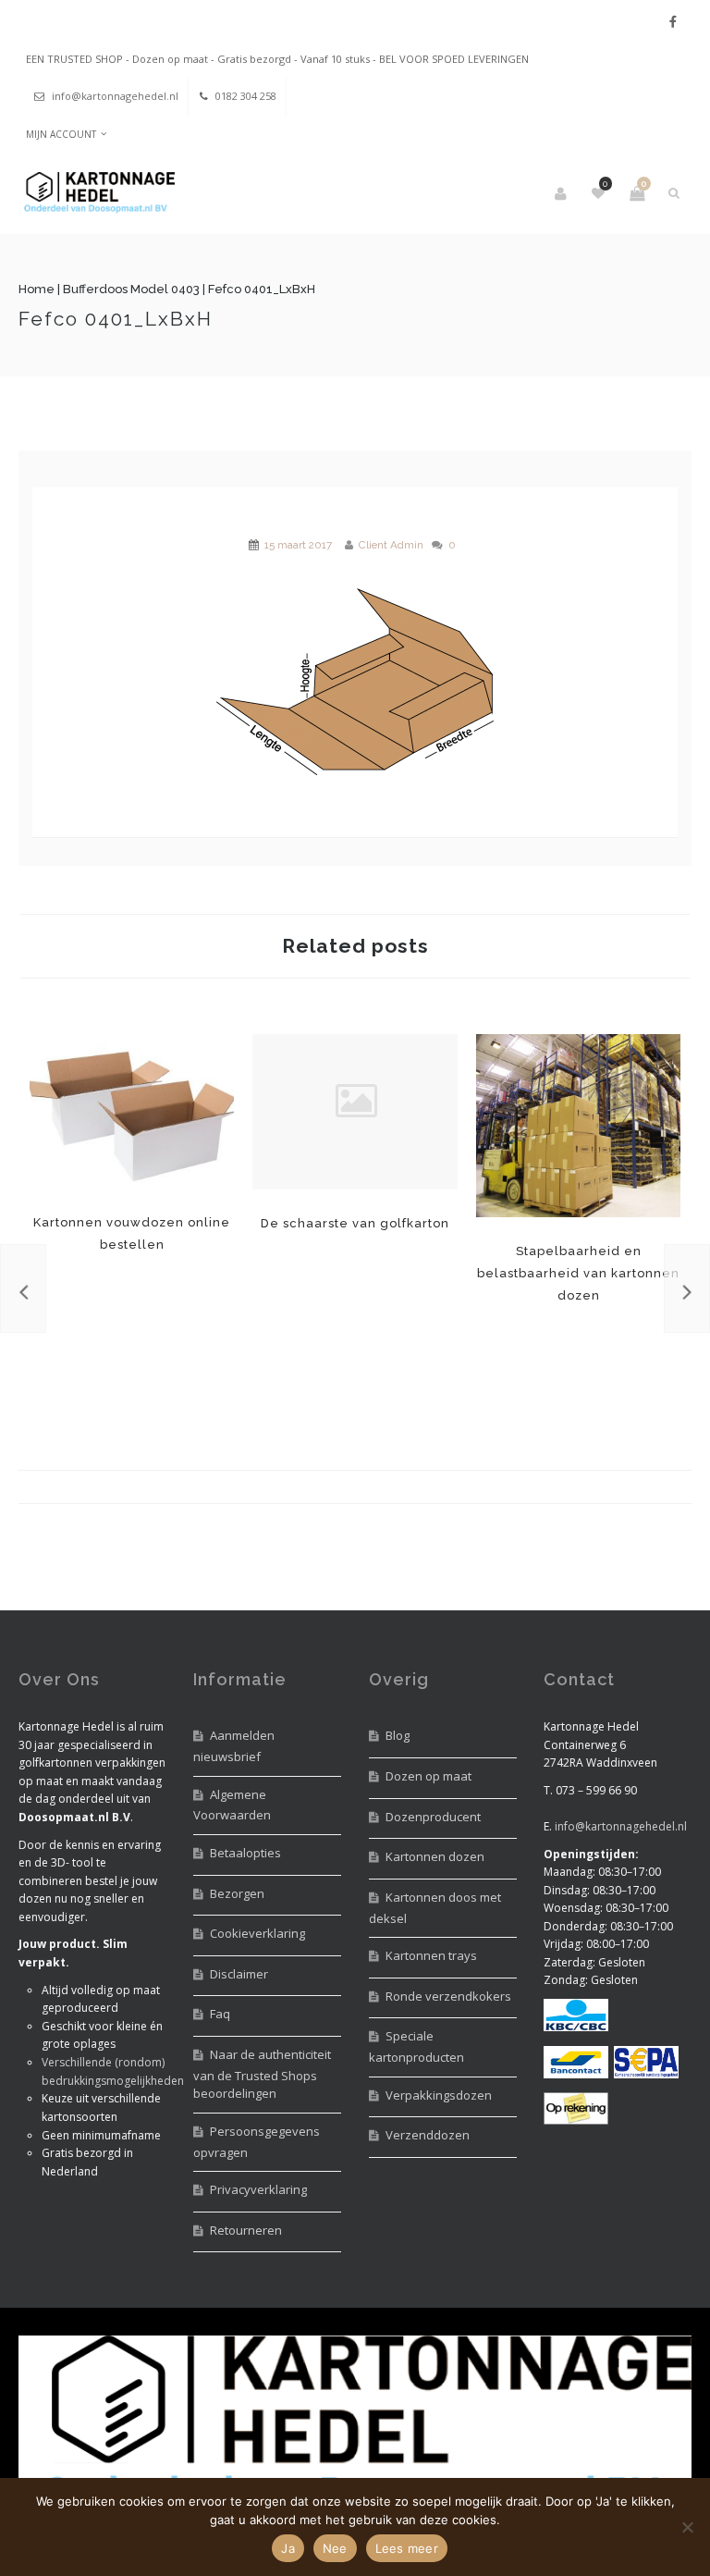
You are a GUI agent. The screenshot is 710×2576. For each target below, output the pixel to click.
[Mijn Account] (562, 193)
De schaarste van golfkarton (355, 1223)
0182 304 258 (246, 96)
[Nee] (687, 2527)
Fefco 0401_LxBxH (116, 319)
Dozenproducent (433, 1817)
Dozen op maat (428, 1776)
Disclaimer (239, 1974)
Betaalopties (245, 1853)
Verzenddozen (428, 2135)
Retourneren (246, 2230)
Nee (335, 2548)
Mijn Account (61, 134)
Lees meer (407, 2548)
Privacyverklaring (258, 2189)
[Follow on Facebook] (673, 22)
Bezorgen (237, 1893)
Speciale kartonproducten (416, 2046)
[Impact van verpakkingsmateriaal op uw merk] (23, 1288)
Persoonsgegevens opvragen (257, 2142)
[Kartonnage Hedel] (97, 194)
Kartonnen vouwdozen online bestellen (132, 1112)
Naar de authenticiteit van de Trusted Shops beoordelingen (262, 2074)
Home (37, 289)
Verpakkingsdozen (439, 2095)
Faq (220, 2014)
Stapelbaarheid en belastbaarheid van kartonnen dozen (578, 1126)
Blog (398, 1735)
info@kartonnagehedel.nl (115, 96)
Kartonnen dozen (435, 1856)
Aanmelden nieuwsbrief (234, 1746)
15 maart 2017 (298, 545)
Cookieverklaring (257, 1933)
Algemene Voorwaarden (232, 1805)
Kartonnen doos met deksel (435, 1908)
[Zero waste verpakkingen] (687, 1288)
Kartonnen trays (431, 1955)
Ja (288, 2548)
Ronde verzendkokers (448, 1996)
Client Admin (391, 545)
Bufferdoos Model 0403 (131, 289)
